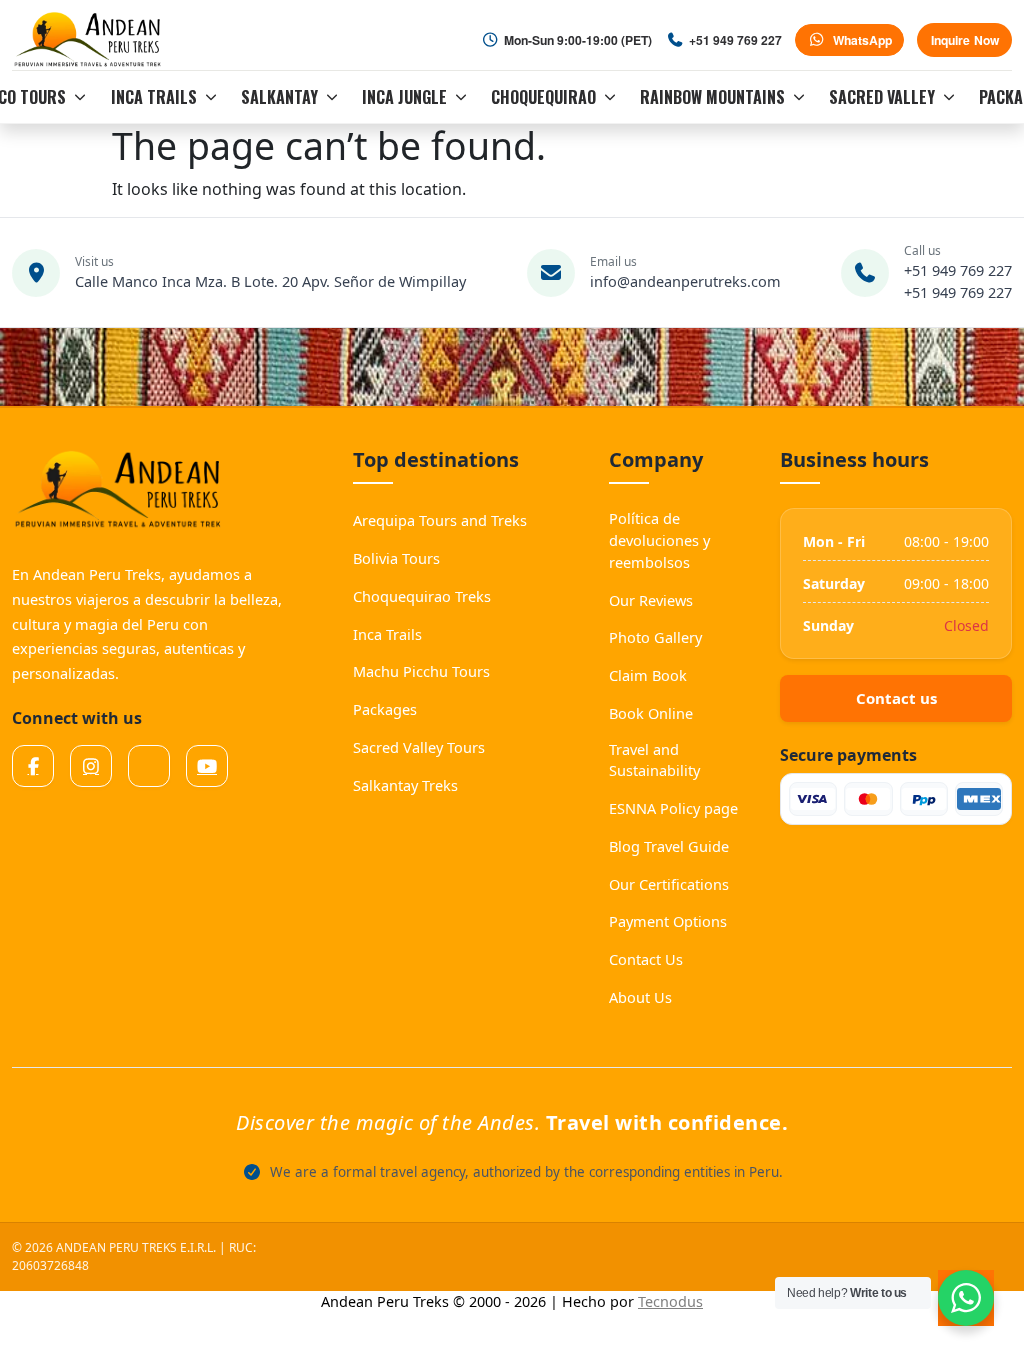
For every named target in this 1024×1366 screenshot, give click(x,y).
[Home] (90, 40)
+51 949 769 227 (958, 270)
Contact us (896, 698)
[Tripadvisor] (149, 766)
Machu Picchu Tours (421, 671)
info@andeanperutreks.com (685, 281)
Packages (385, 709)
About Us (640, 997)
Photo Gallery (655, 637)
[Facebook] (33, 766)
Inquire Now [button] (965, 40)
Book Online (651, 713)
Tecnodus (670, 1301)
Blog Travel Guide (669, 846)
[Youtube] (207, 766)
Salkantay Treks (405, 785)
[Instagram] (91, 766)
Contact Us (646, 959)
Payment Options (668, 921)
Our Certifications (669, 884)
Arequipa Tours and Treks (440, 520)
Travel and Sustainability (654, 760)
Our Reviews (651, 600)
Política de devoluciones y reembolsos (659, 540)
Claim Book (648, 675)
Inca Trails (387, 634)
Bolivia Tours (396, 558)
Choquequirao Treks (422, 596)
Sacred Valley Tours (419, 747)
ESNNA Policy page (673, 808)
